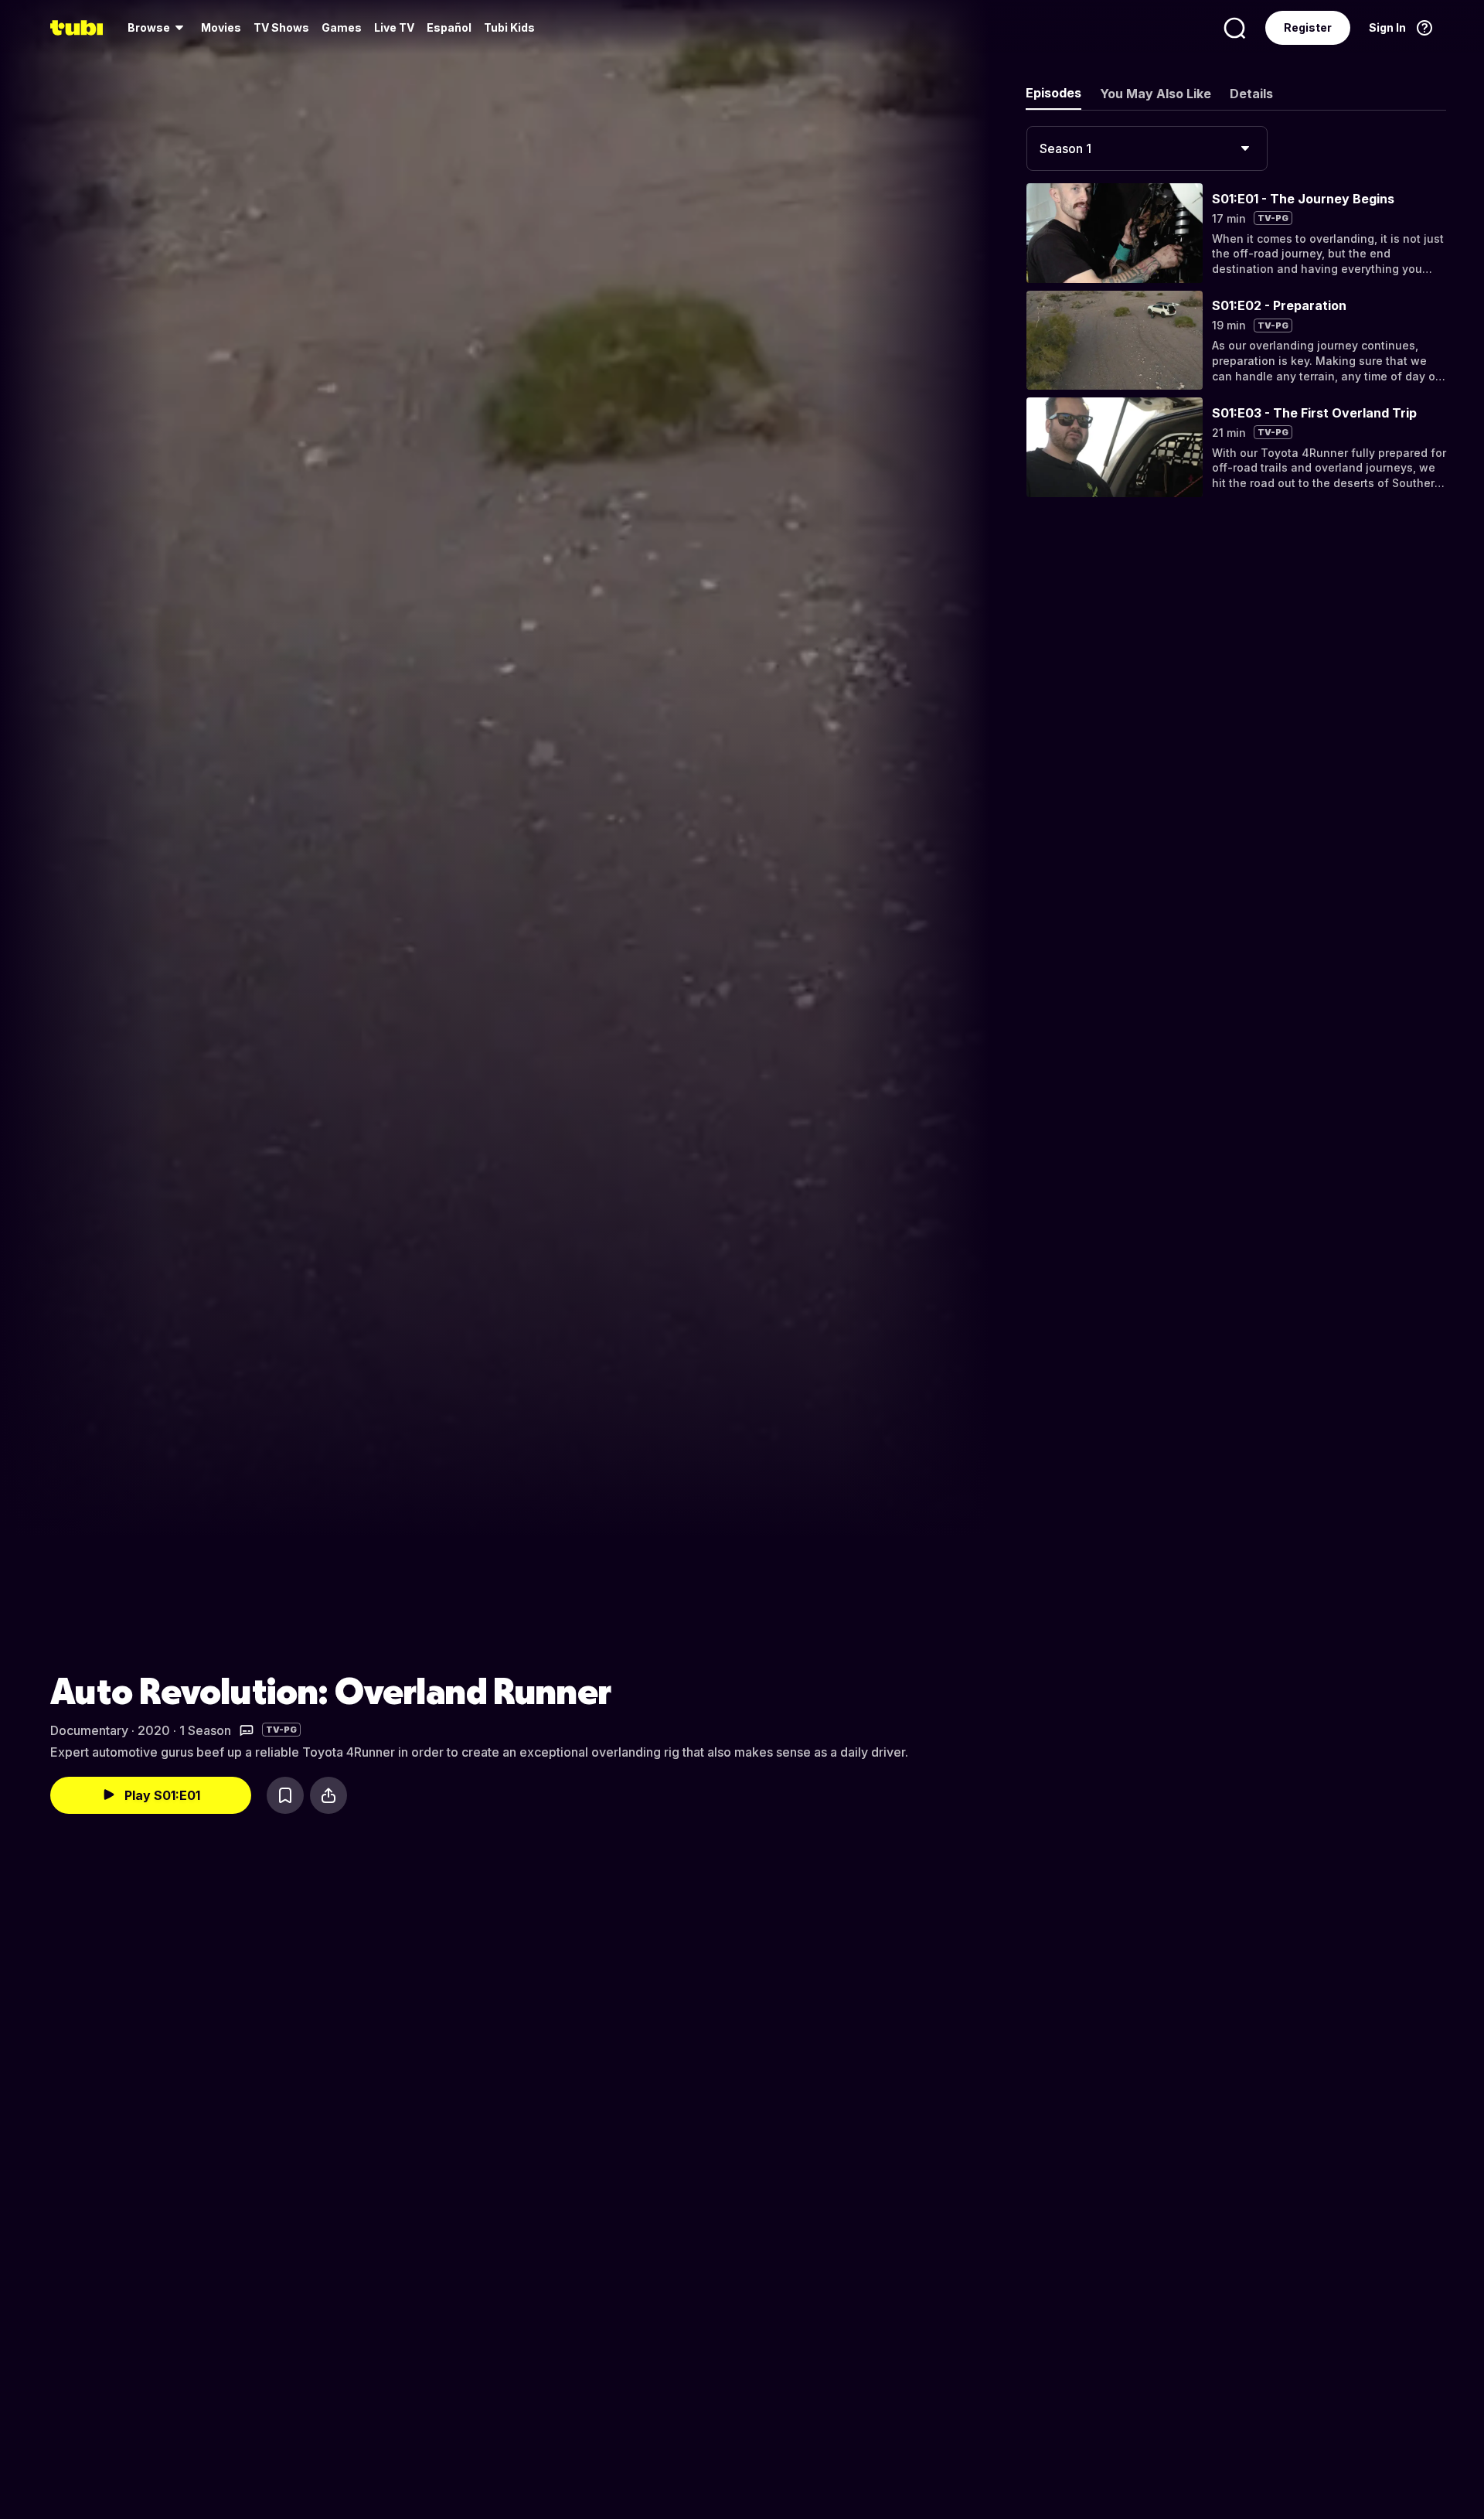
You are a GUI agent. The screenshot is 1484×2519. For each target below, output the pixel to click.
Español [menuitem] (449, 27)
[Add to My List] (285, 1795)
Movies (221, 27)
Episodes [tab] (1053, 93)
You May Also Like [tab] (1156, 94)
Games (342, 27)
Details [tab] (1251, 94)
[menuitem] (158, 28)
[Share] (328, 1795)
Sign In (1387, 27)
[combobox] (1147, 148)
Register (1308, 27)
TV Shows (281, 27)
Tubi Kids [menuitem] (509, 27)
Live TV (394, 27)
